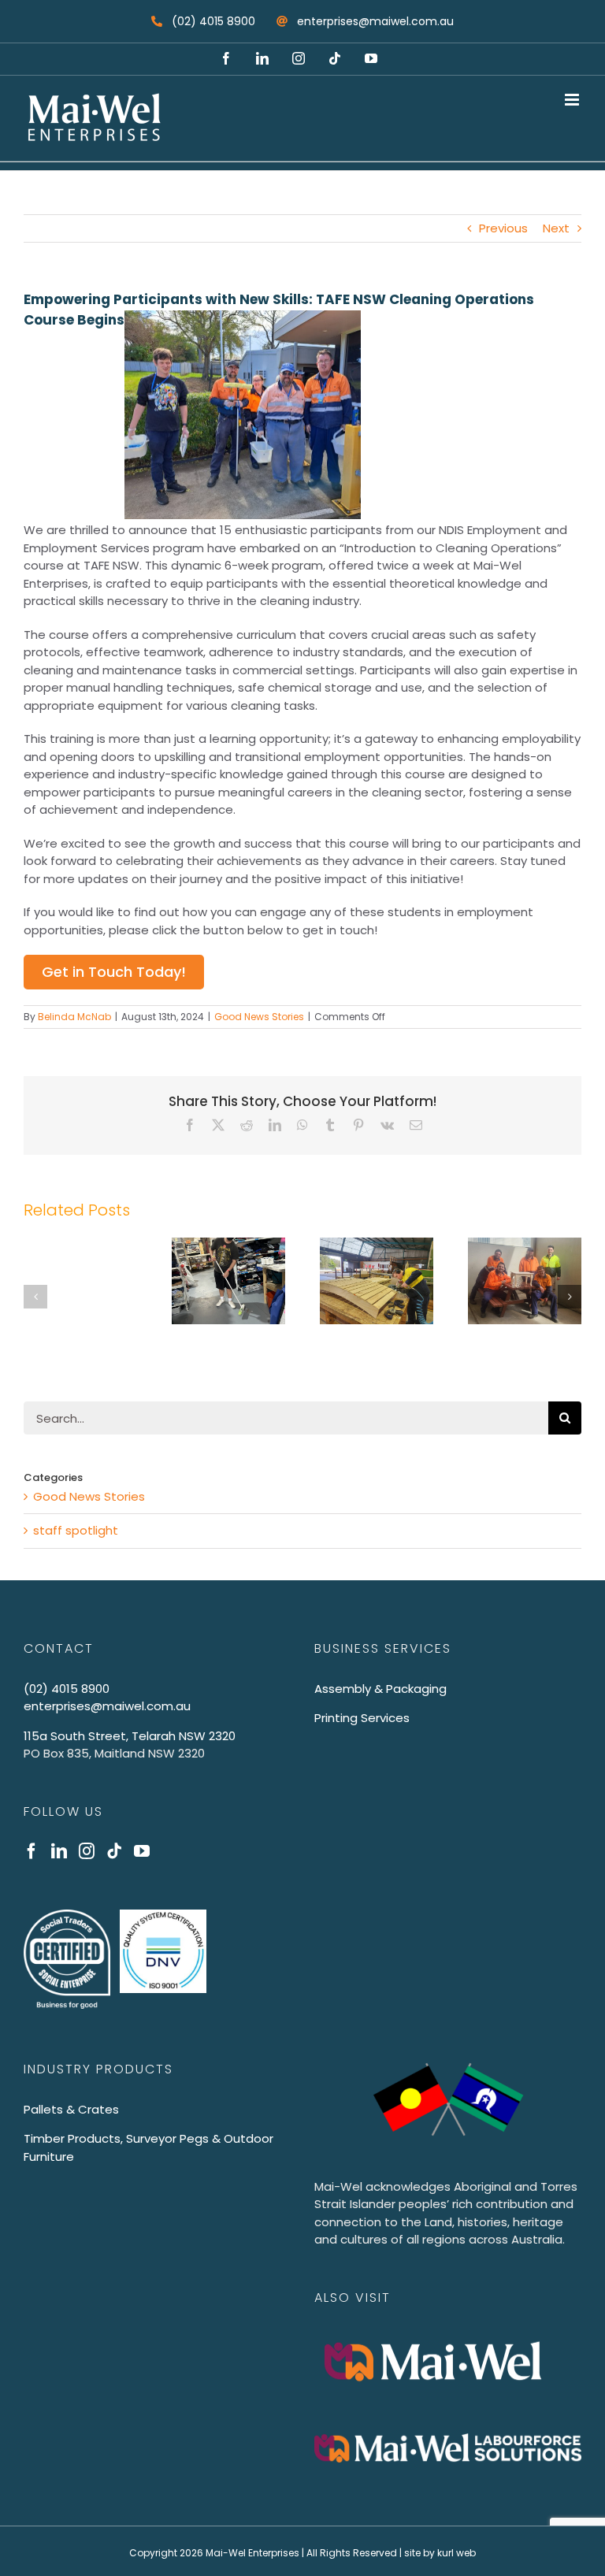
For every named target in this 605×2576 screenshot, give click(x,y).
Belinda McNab (74, 1017)
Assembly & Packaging (380, 1689)
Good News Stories (259, 1017)
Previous (503, 228)
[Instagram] (87, 1851)
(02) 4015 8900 (67, 1689)
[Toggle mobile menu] (573, 100)
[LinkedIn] (59, 1851)
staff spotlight (76, 1530)
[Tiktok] (114, 1851)
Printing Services (362, 1718)
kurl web (457, 2553)
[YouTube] (142, 1851)
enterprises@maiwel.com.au (107, 1706)
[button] (35, 1297)
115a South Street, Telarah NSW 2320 (130, 1736)
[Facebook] (32, 1851)
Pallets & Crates (71, 2109)
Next (556, 228)
